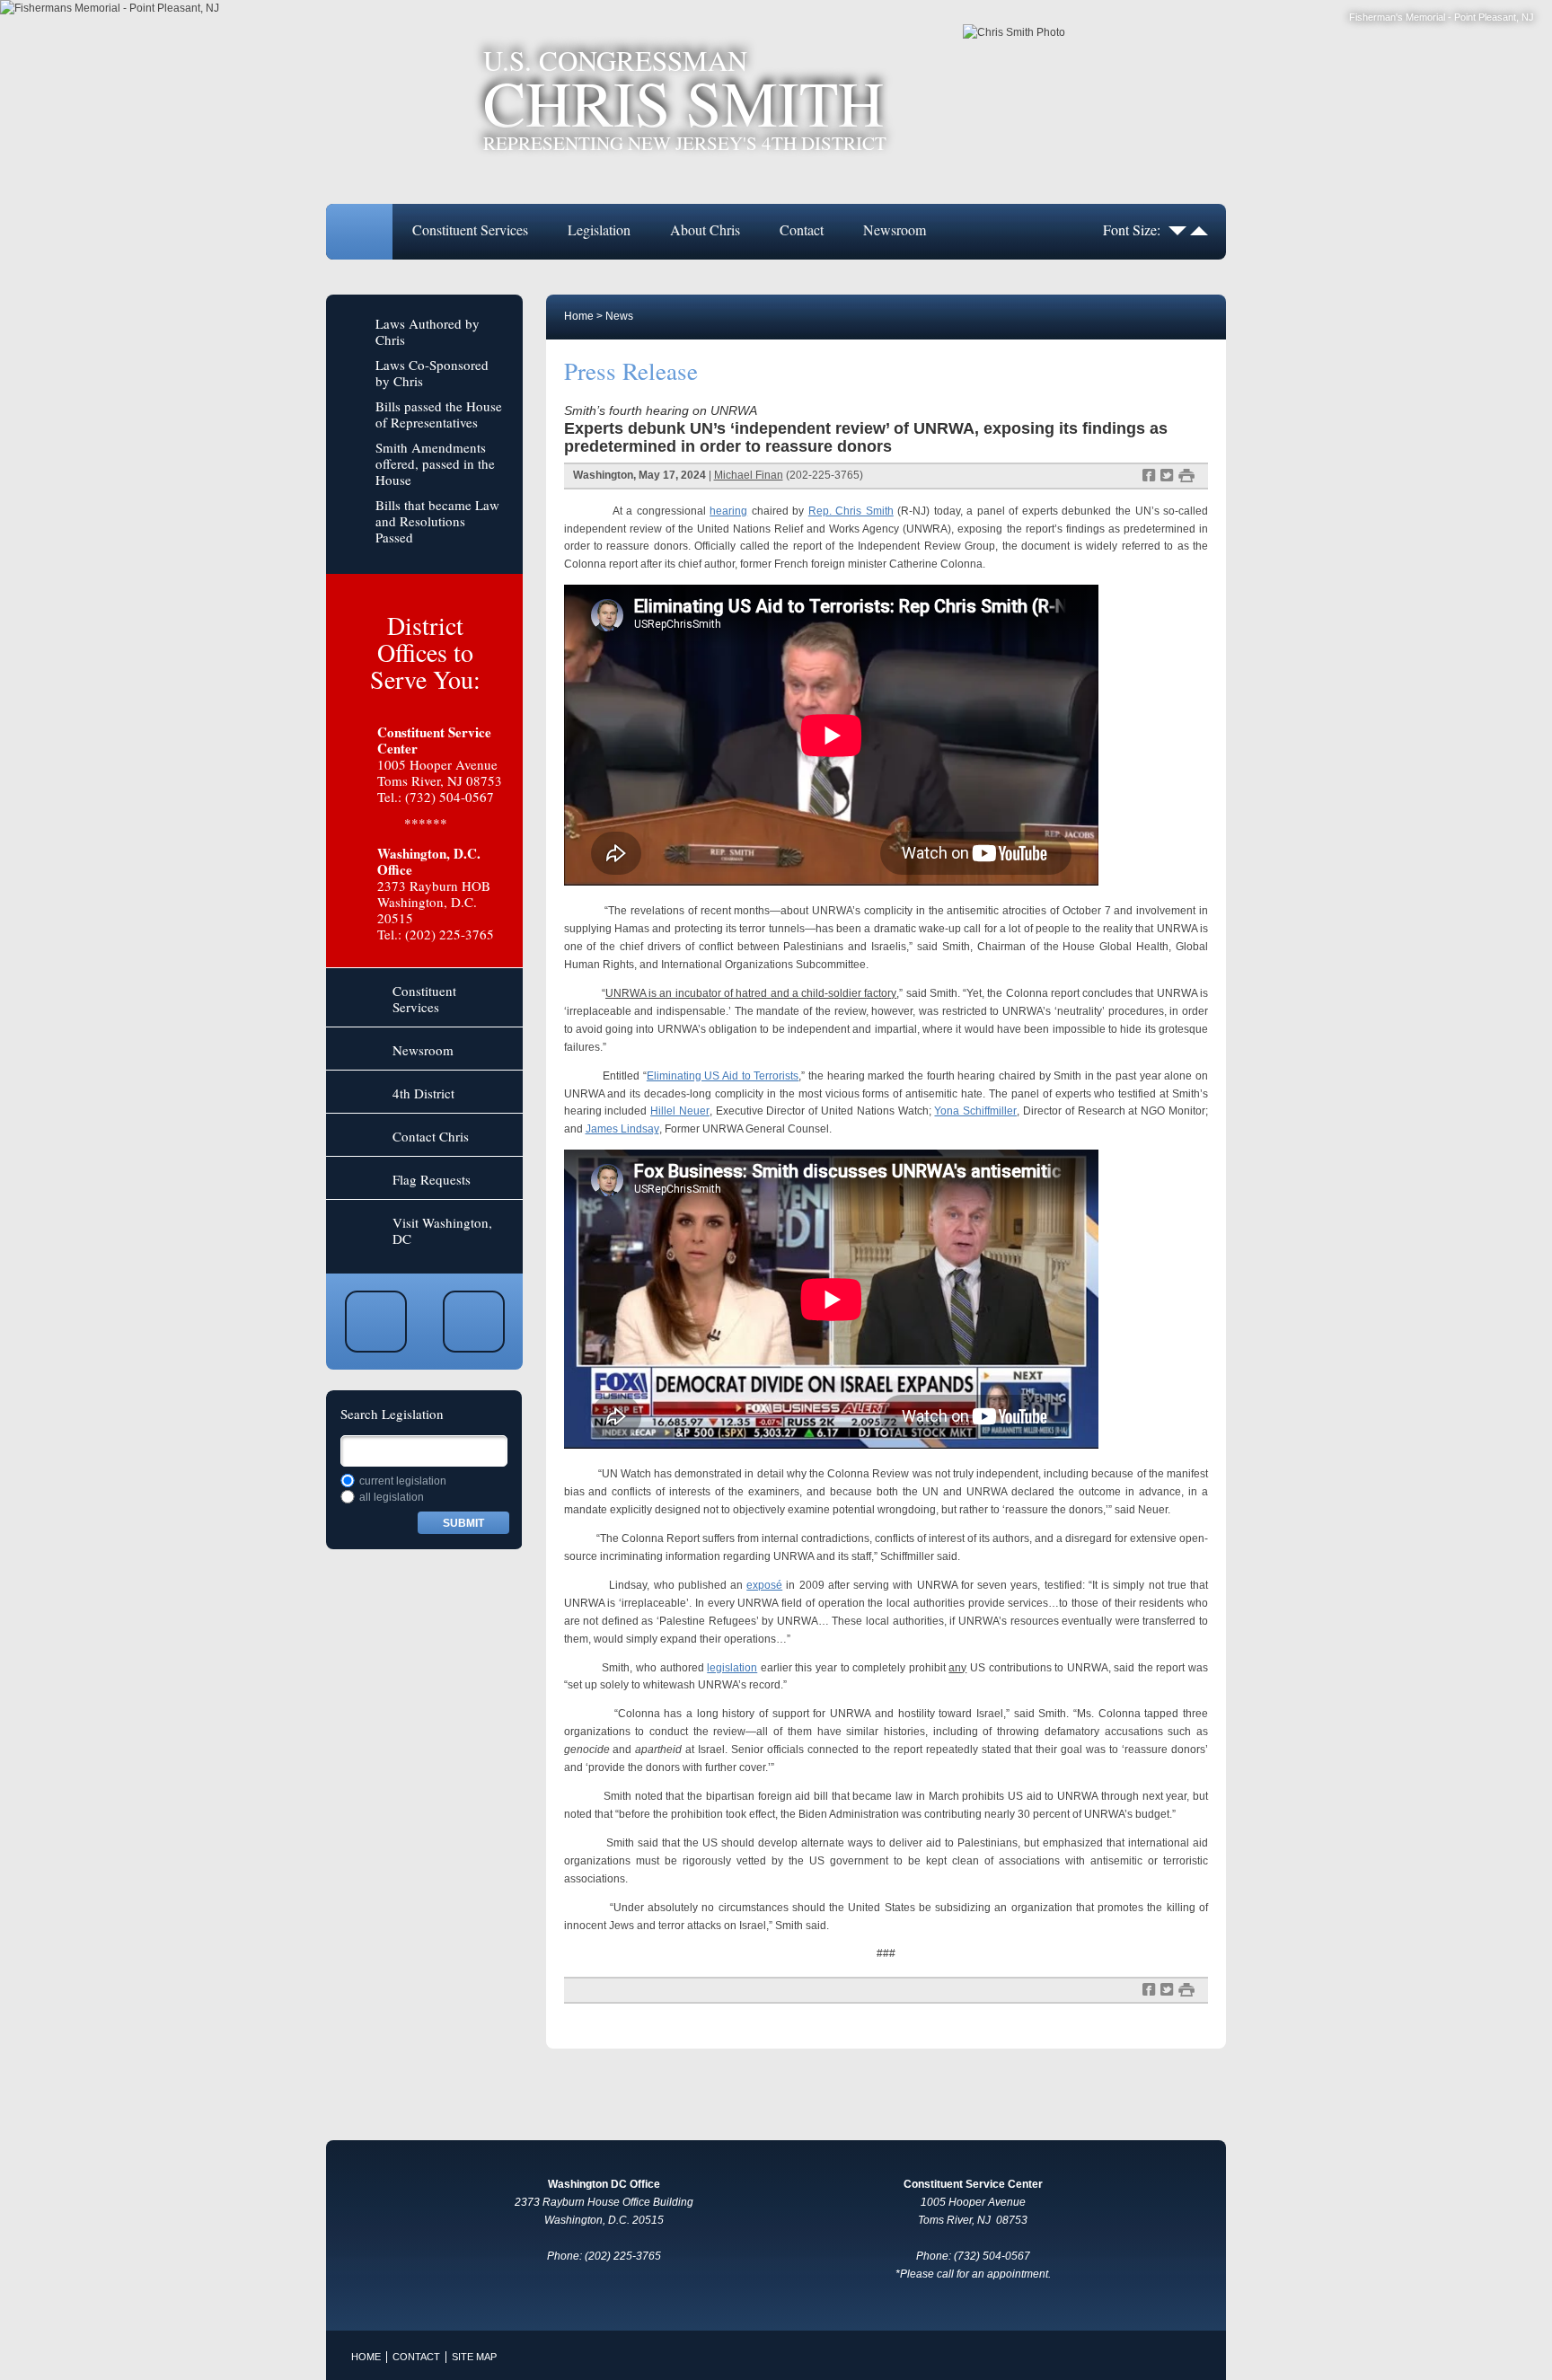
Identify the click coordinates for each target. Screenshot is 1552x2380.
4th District (423, 1093)
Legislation (599, 229)
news (619, 316)
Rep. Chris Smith (851, 511)
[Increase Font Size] (1199, 229)
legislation (732, 1668)
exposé (764, 1585)
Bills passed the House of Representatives (439, 414)
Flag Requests (432, 1179)
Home (359, 232)
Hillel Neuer (680, 1111)
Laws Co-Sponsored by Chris (432, 373)
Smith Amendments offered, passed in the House (435, 463)
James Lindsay (622, 1129)
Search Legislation (392, 1414)
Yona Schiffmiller (975, 1111)
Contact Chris (431, 1136)
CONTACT (416, 2357)
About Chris (705, 229)
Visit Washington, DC (442, 1230)
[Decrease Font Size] (1177, 229)
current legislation (403, 1481)
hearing (728, 511)
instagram (474, 1322)
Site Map (474, 2357)
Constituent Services (470, 229)
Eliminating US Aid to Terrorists (723, 1076)
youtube (376, 1322)
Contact (802, 229)
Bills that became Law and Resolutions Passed (437, 521)
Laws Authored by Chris (428, 331)
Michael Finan (749, 475)
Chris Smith (685, 100)
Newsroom (895, 229)
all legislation (392, 1497)
